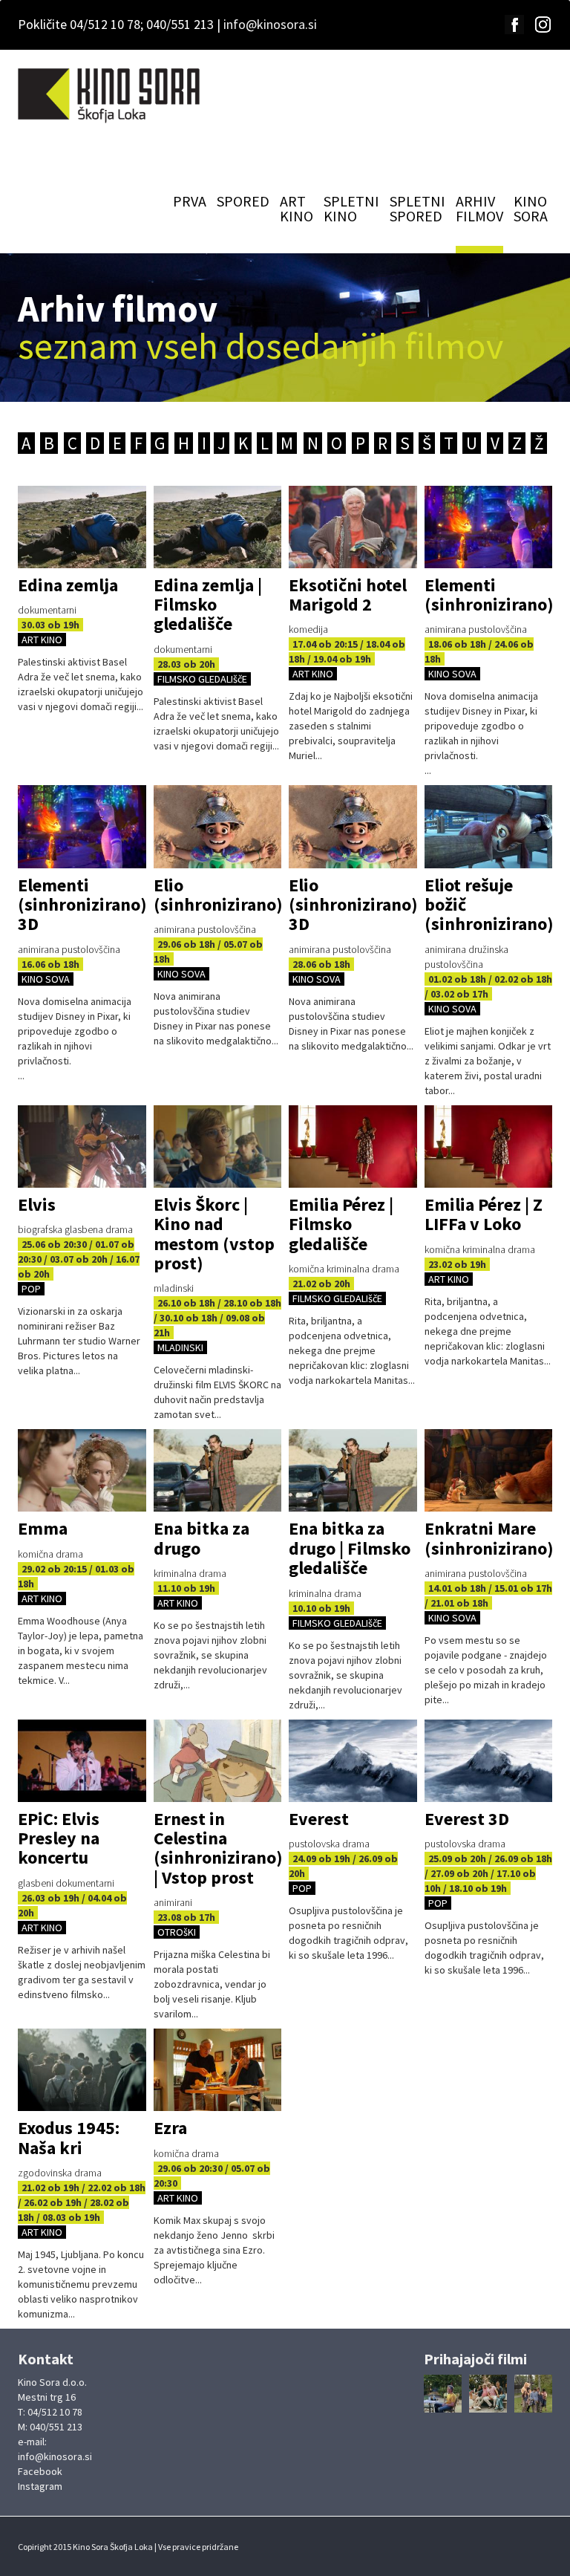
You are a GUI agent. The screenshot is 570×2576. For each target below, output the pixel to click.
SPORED (243, 201)
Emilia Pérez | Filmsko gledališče (341, 1224)
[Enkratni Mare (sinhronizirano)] (489, 1470)
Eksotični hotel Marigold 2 (348, 595)
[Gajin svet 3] (488, 2394)
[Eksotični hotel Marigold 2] (353, 527)
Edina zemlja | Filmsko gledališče (208, 605)
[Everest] (353, 1761)
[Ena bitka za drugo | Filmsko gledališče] (353, 1470)
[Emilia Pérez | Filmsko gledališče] (353, 1146)
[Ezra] (218, 2070)
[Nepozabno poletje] (533, 2394)
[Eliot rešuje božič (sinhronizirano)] (489, 826)
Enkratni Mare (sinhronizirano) (489, 1538)
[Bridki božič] (443, 2394)
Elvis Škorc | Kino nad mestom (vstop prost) (214, 1234)
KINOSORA (531, 208)
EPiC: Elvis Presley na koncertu (59, 1838)
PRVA (190, 201)
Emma (43, 1528)
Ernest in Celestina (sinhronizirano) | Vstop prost (218, 1848)
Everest (319, 1819)
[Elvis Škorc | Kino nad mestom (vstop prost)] (218, 1146)
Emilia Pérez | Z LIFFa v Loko (484, 1214)
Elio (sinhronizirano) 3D (353, 905)
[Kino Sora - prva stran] (111, 95)
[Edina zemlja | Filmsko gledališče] (218, 527)
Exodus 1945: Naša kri (69, 2137)
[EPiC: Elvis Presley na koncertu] (82, 1761)
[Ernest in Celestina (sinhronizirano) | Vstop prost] (218, 1761)
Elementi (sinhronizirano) (489, 595)
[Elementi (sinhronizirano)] (489, 527)
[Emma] (82, 1470)
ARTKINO (297, 208)
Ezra (170, 2128)
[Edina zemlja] (82, 527)
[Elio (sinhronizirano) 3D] (353, 826)
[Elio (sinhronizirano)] (218, 826)
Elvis (37, 1204)
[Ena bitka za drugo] (218, 1470)
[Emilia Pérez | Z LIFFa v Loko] (489, 1146)
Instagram (40, 2486)
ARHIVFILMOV (479, 208)
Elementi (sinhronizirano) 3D (82, 905)
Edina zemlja (68, 585)
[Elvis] (82, 1146)
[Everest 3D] (489, 1761)
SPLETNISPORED (417, 208)
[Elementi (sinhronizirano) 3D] (82, 826)
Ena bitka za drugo (202, 1538)
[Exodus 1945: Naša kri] (82, 2070)
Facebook (40, 2471)
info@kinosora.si (270, 24)
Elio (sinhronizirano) (218, 895)
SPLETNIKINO (351, 208)
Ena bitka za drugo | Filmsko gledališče (350, 1548)
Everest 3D (467, 1819)
